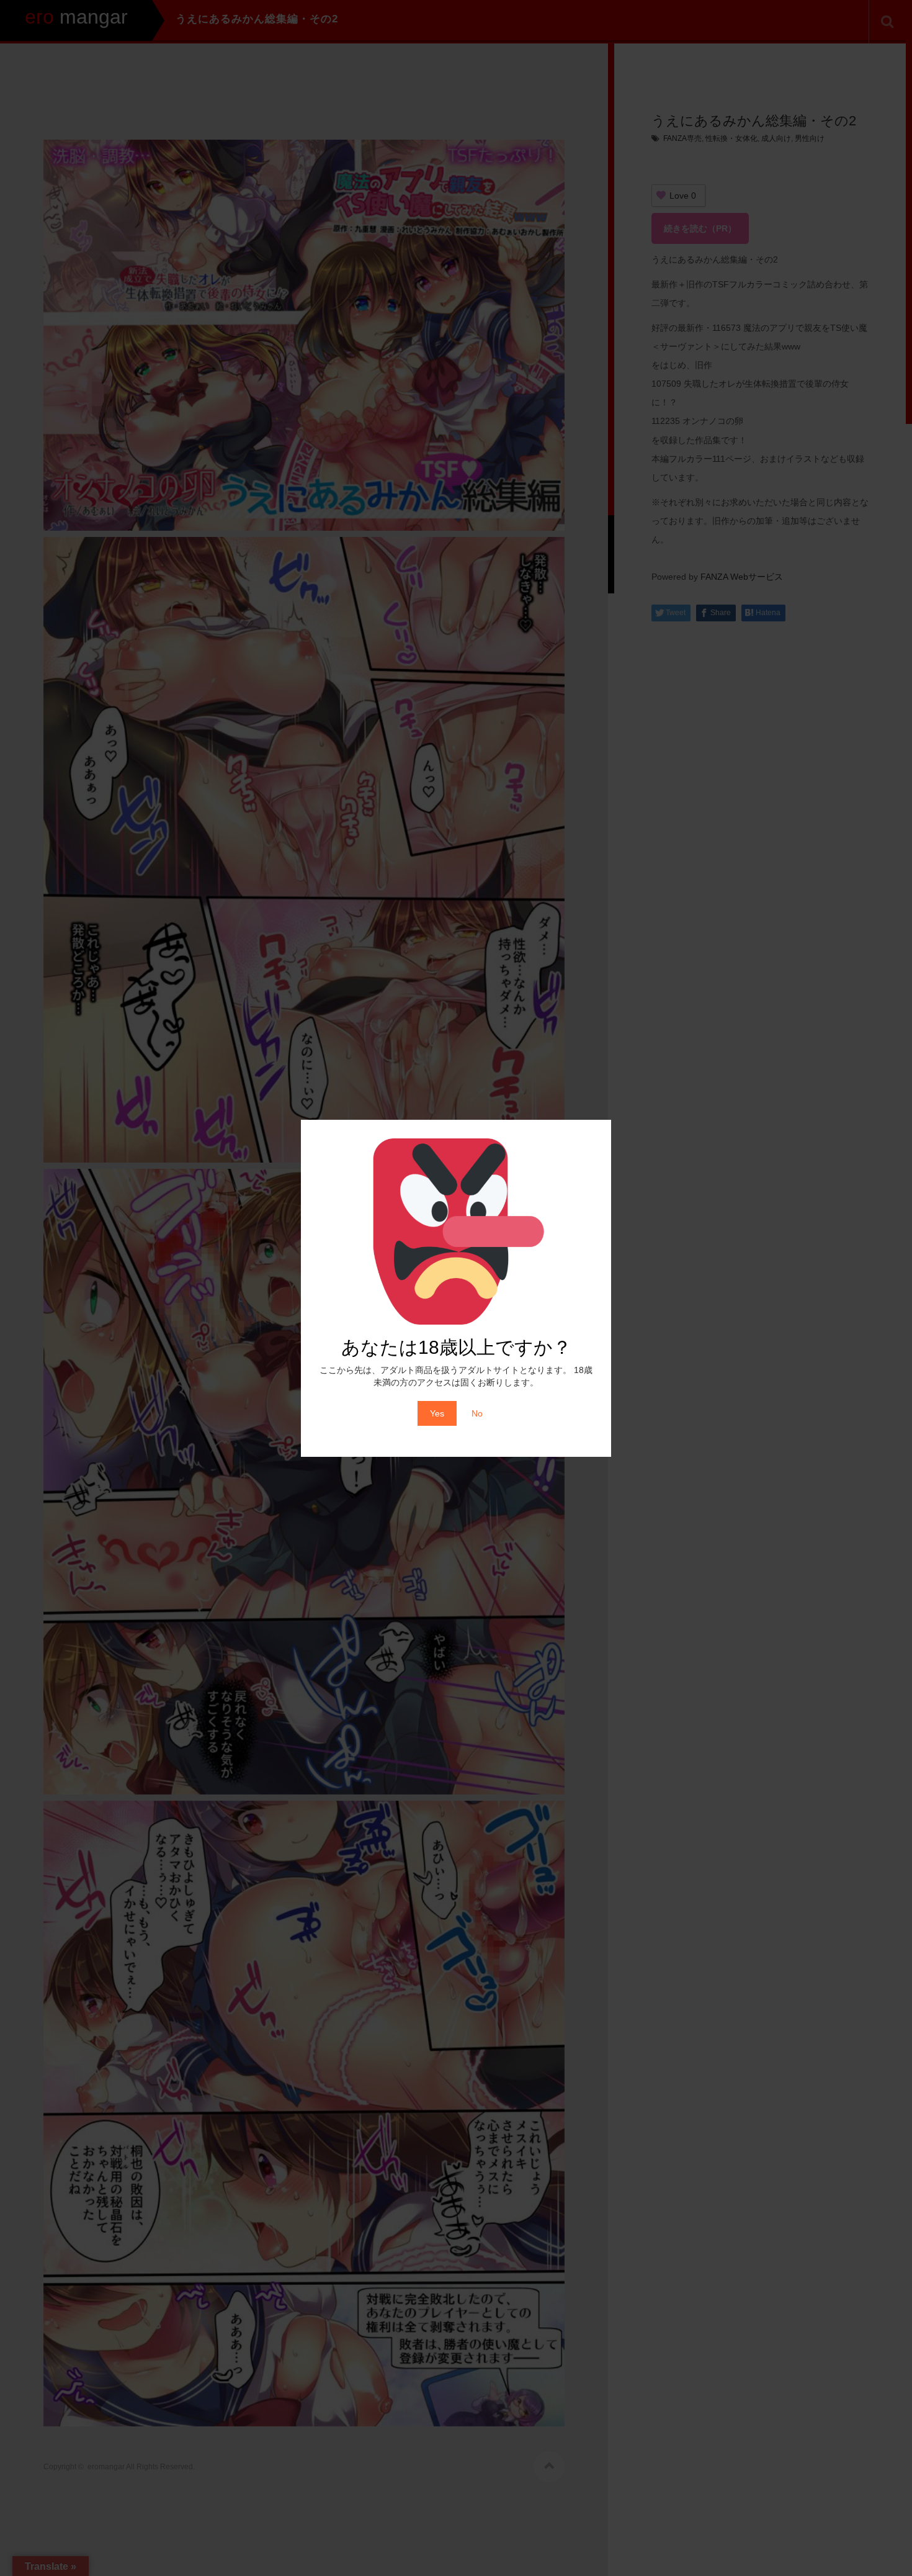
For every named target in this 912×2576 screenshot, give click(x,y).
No (477, 1413)
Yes (437, 1413)
